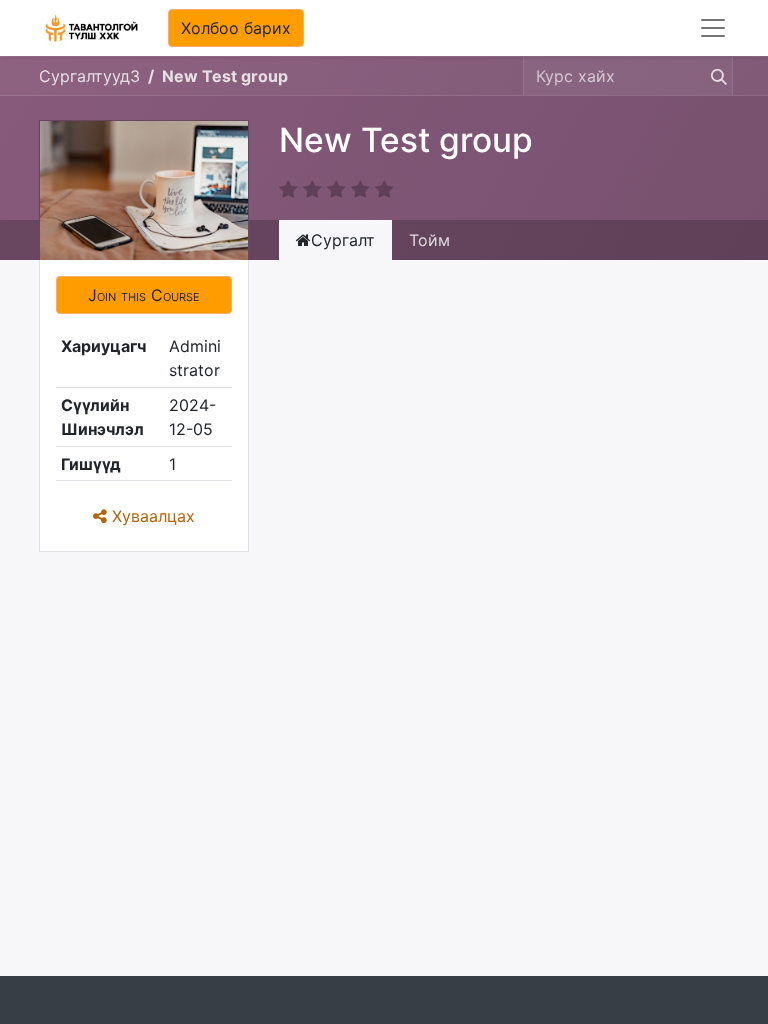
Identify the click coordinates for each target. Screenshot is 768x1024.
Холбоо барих (236, 28)
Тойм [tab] (429, 240)
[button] (144, 295)
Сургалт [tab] (343, 240)
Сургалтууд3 (89, 76)
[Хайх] (715, 76)
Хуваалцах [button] (151, 516)
